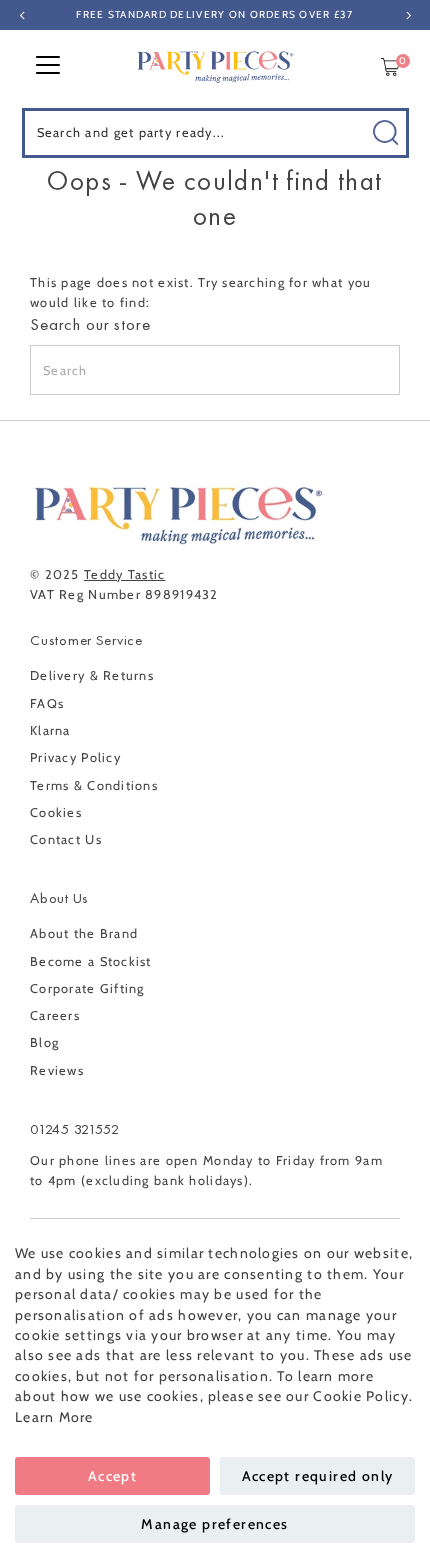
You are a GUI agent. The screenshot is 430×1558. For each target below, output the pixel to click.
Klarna (50, 730)
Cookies (56, 812)
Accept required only (318, 1476)
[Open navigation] (48, 67)
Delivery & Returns (92, 675)
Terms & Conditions (94, 785)
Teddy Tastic (124, 574)
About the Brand (84, 933)
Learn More (54, 1417)
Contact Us (66, 839)
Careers (55, 1015)
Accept (112, 1476)
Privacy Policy (75, 757)
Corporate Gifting (87, 988)
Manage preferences (214, 1524)
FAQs (47, 703)
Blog (44, 1042)
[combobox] (215, 133)
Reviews (57, 1070)
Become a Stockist (91, 961)
